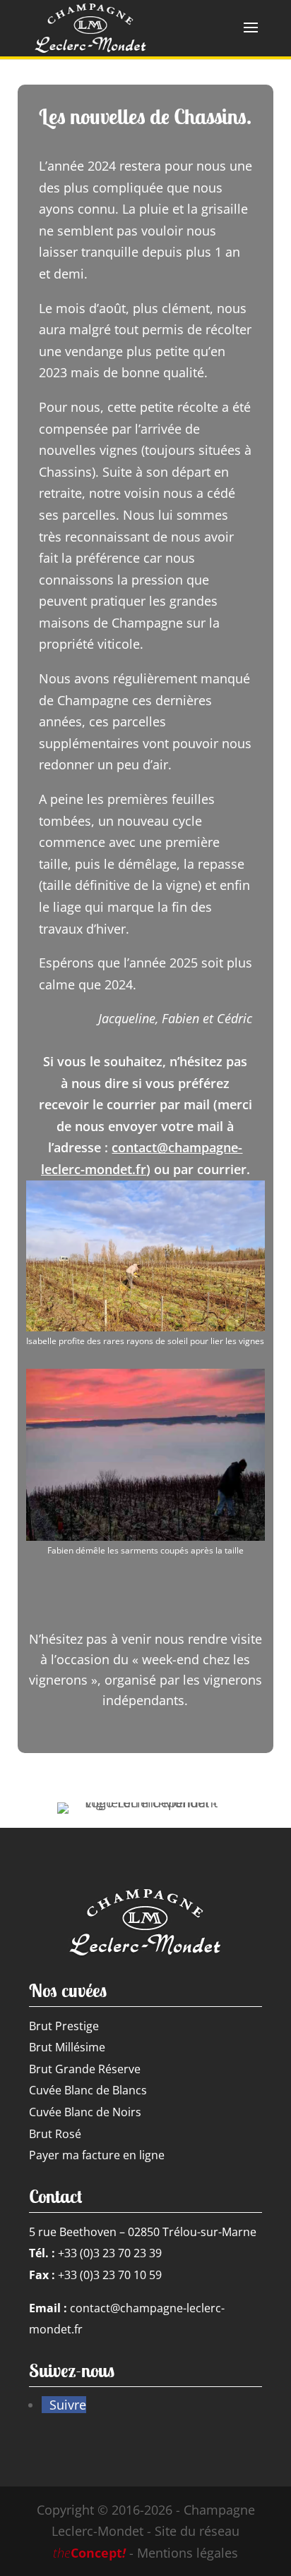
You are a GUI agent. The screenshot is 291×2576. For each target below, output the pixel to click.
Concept (89, 2553)
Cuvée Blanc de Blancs (88, 2090)
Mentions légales (188, 2553)
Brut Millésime (67, 2047)
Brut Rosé (55, 2134)
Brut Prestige (64, 2026)
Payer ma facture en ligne (97, 2155)
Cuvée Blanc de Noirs (85, 2112)
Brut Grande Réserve (85, 2069)
